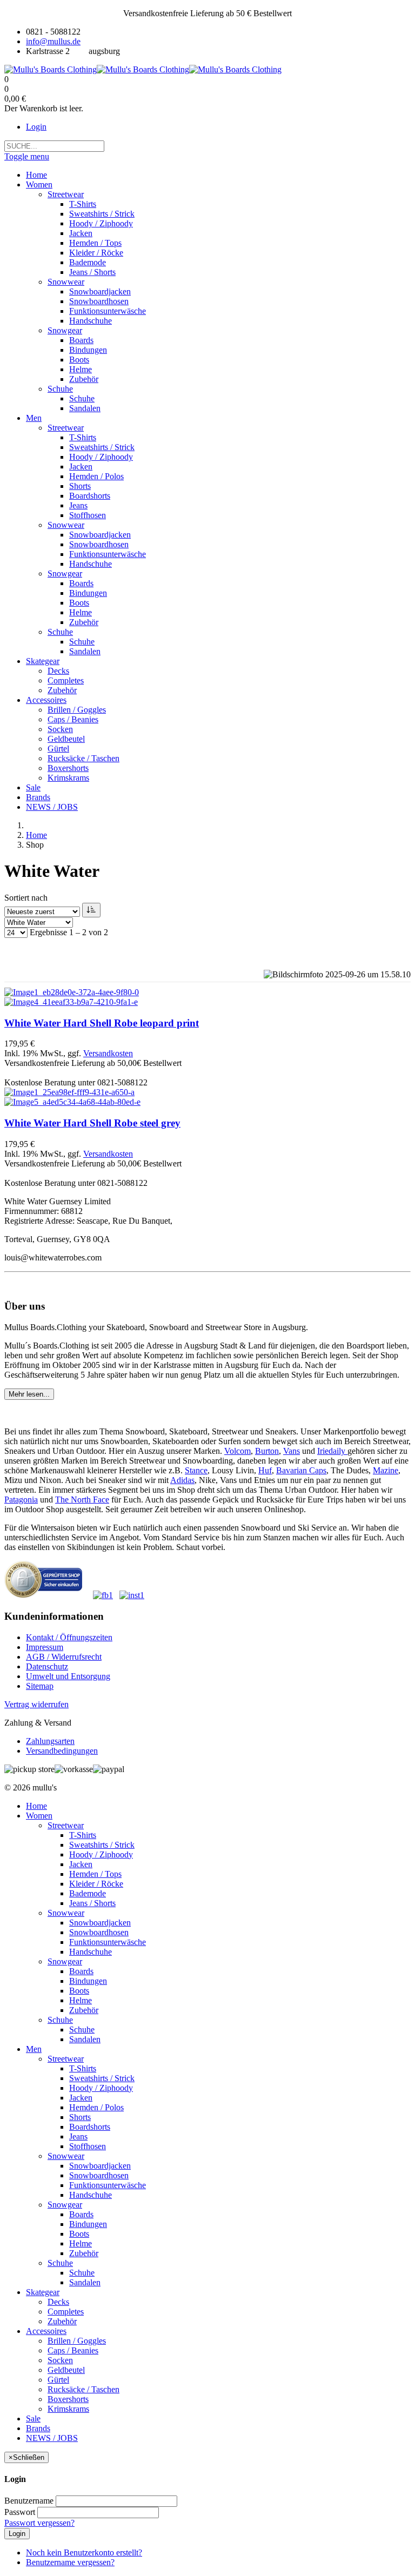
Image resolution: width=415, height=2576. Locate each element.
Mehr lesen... (29, 1394)
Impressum (45, 1647)
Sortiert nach (26, 898)
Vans (292, 1451)
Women (39, 1816)
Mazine (386, 1470)
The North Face (82, 1500)
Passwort (20, 2512)
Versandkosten (108, 1053)
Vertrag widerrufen (36, 1704)
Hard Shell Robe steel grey (92, 1123)
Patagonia (21, 1500)
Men (34, 2049)
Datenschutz (47, 1666)
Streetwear (66, 1825)
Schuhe (60, 2020)
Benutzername (29, 2501)
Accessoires (46, 2331)
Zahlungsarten (50, 1741)
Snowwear (66, 1913)
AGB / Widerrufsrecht (64, 1657)
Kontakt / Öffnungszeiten (69, 1637)
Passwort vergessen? (39, 2523)
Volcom (237, 1451)
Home (36, 835)
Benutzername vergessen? (70, 2562)
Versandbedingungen (62, 1751)
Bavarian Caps (301, 1470)
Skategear (43, 2292)
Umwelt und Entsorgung (68, 1676)
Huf (265, 1470)
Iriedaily (332, 1451)
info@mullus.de (53, 41)
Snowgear (65, 1961)
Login (36, 127)
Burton (267, 1451)
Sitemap (40, 1686)
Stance (196, 1470)
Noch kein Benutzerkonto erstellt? (84, 2552)
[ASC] (91, 910)
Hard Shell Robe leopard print (102, 1023)
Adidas (182, 1480)
